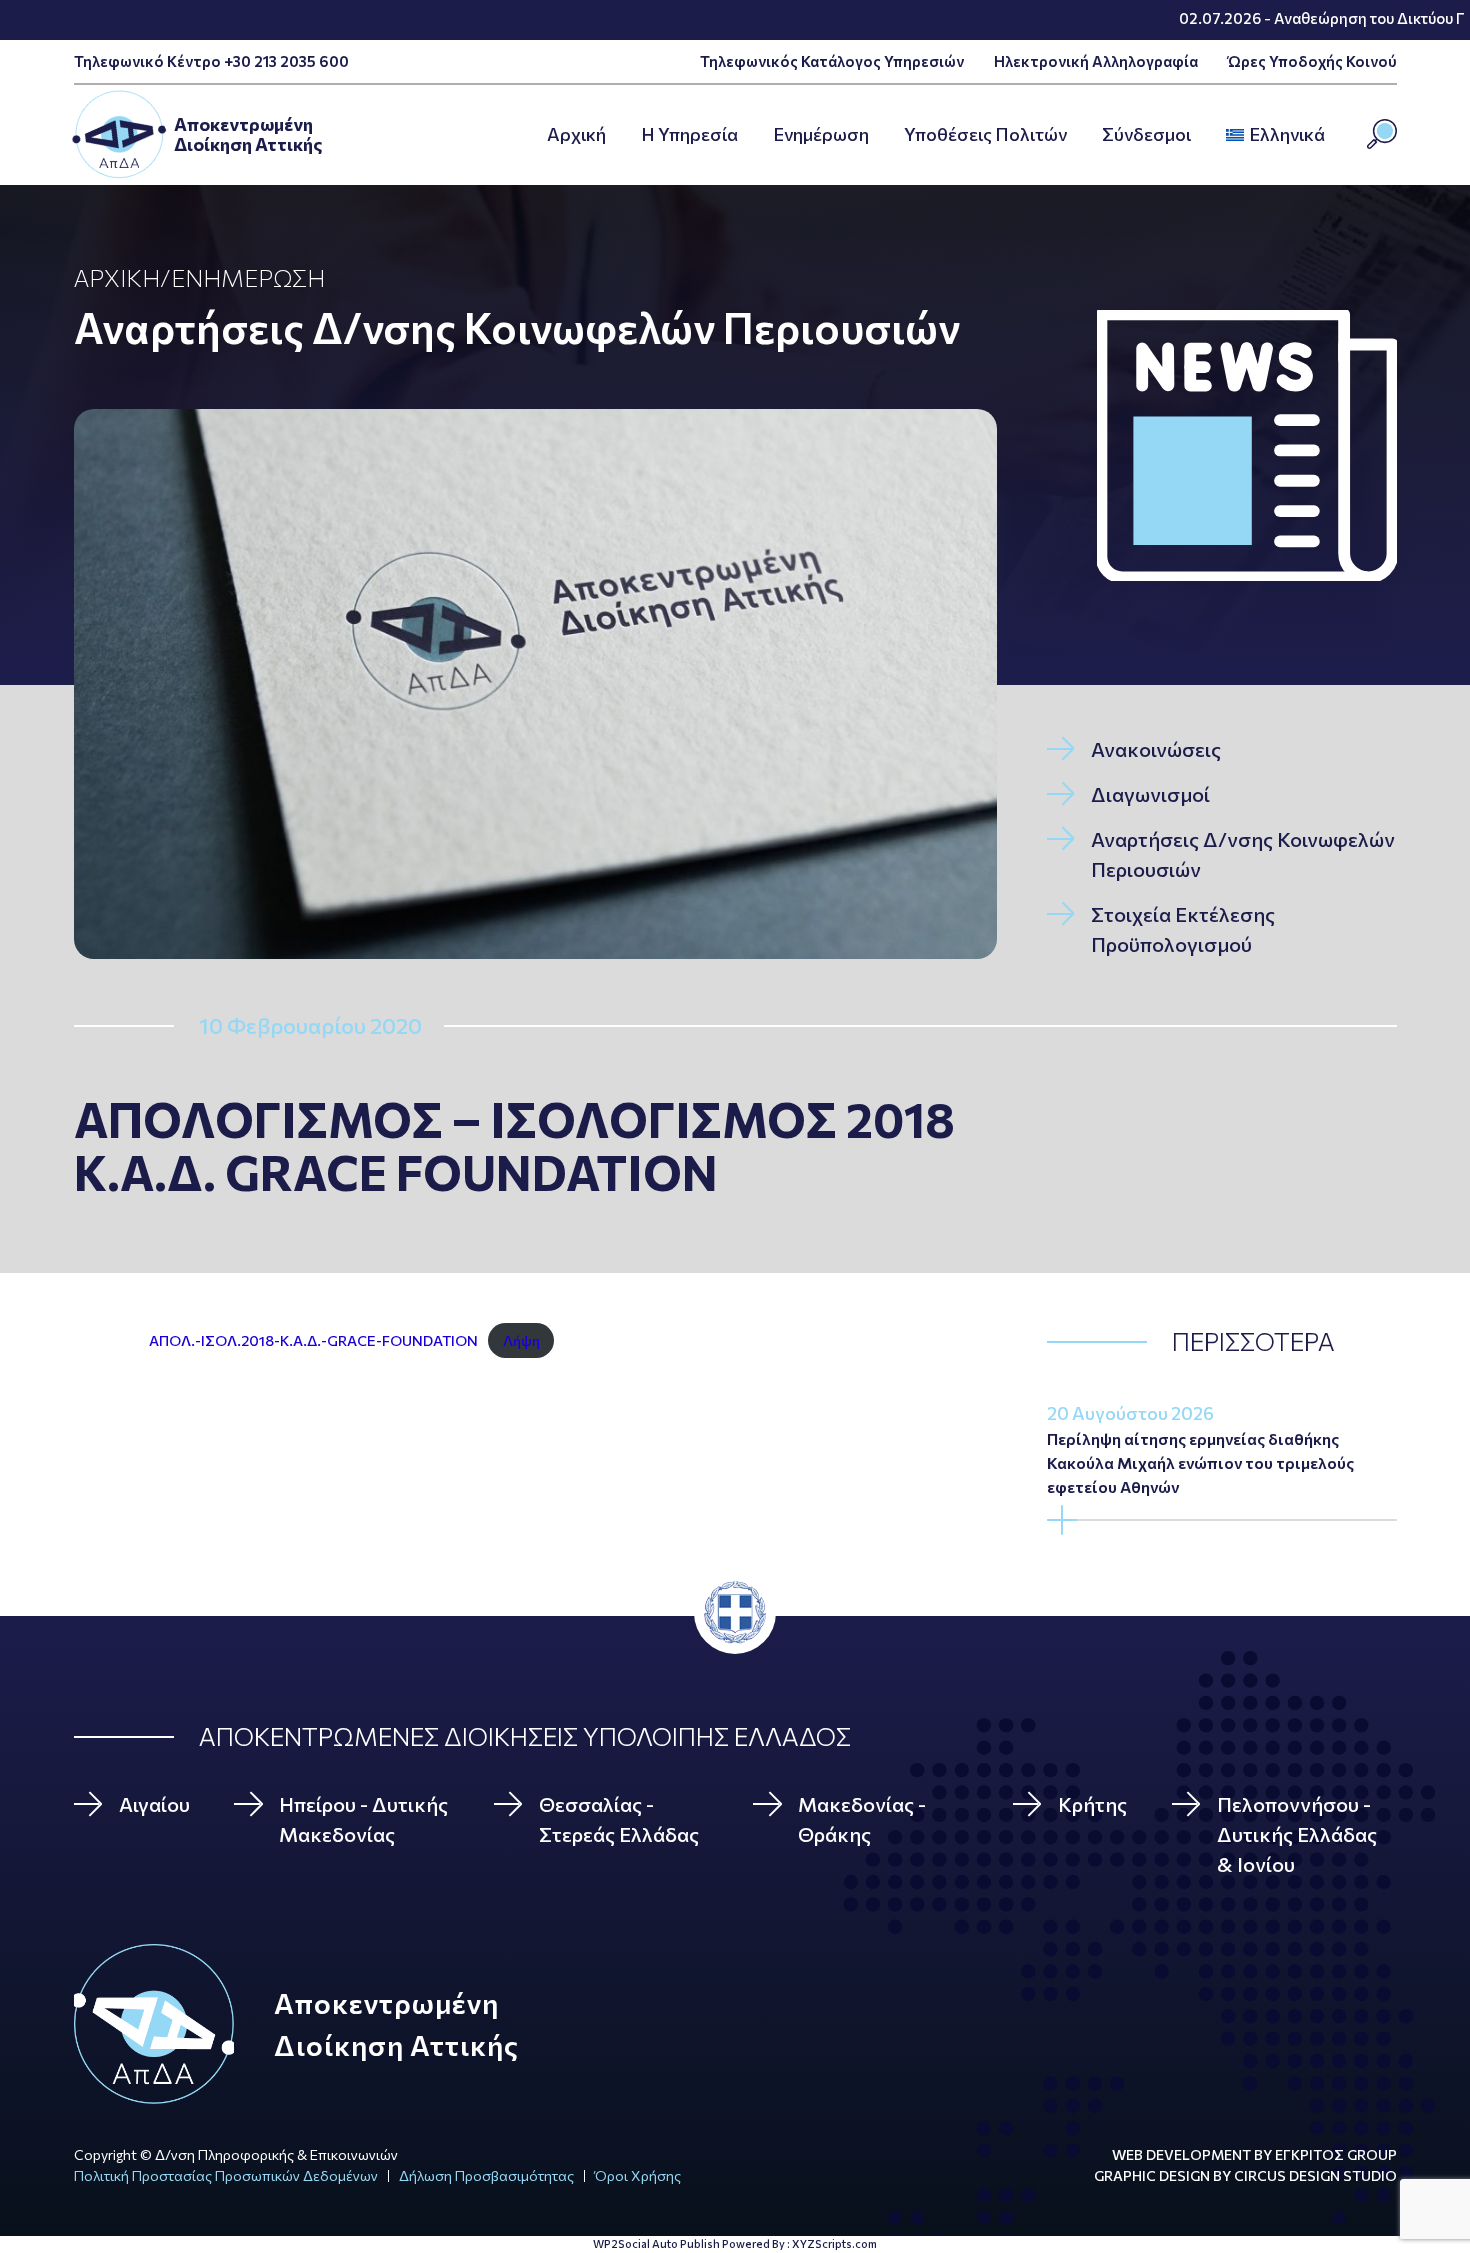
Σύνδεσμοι (1146, 134)
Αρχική (117, 277)
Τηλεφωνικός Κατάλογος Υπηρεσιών (832, 61)
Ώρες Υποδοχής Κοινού (1312, 61)
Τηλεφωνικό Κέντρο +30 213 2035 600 (211, 61)
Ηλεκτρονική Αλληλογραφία (1096, 61)
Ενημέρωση (821, 134)
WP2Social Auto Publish (656, 2243)
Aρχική (576, 134)
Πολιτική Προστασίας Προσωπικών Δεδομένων (226, 2175)
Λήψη (521, 1340)
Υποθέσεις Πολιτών (985, 134)
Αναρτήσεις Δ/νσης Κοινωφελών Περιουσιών (517, 327)
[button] (1331, 135)
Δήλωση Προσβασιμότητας (486, 2175)
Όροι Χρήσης (638, 2175)
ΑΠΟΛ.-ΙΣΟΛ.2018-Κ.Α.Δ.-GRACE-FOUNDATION (313, 1340)
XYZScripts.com (834, 2243)
